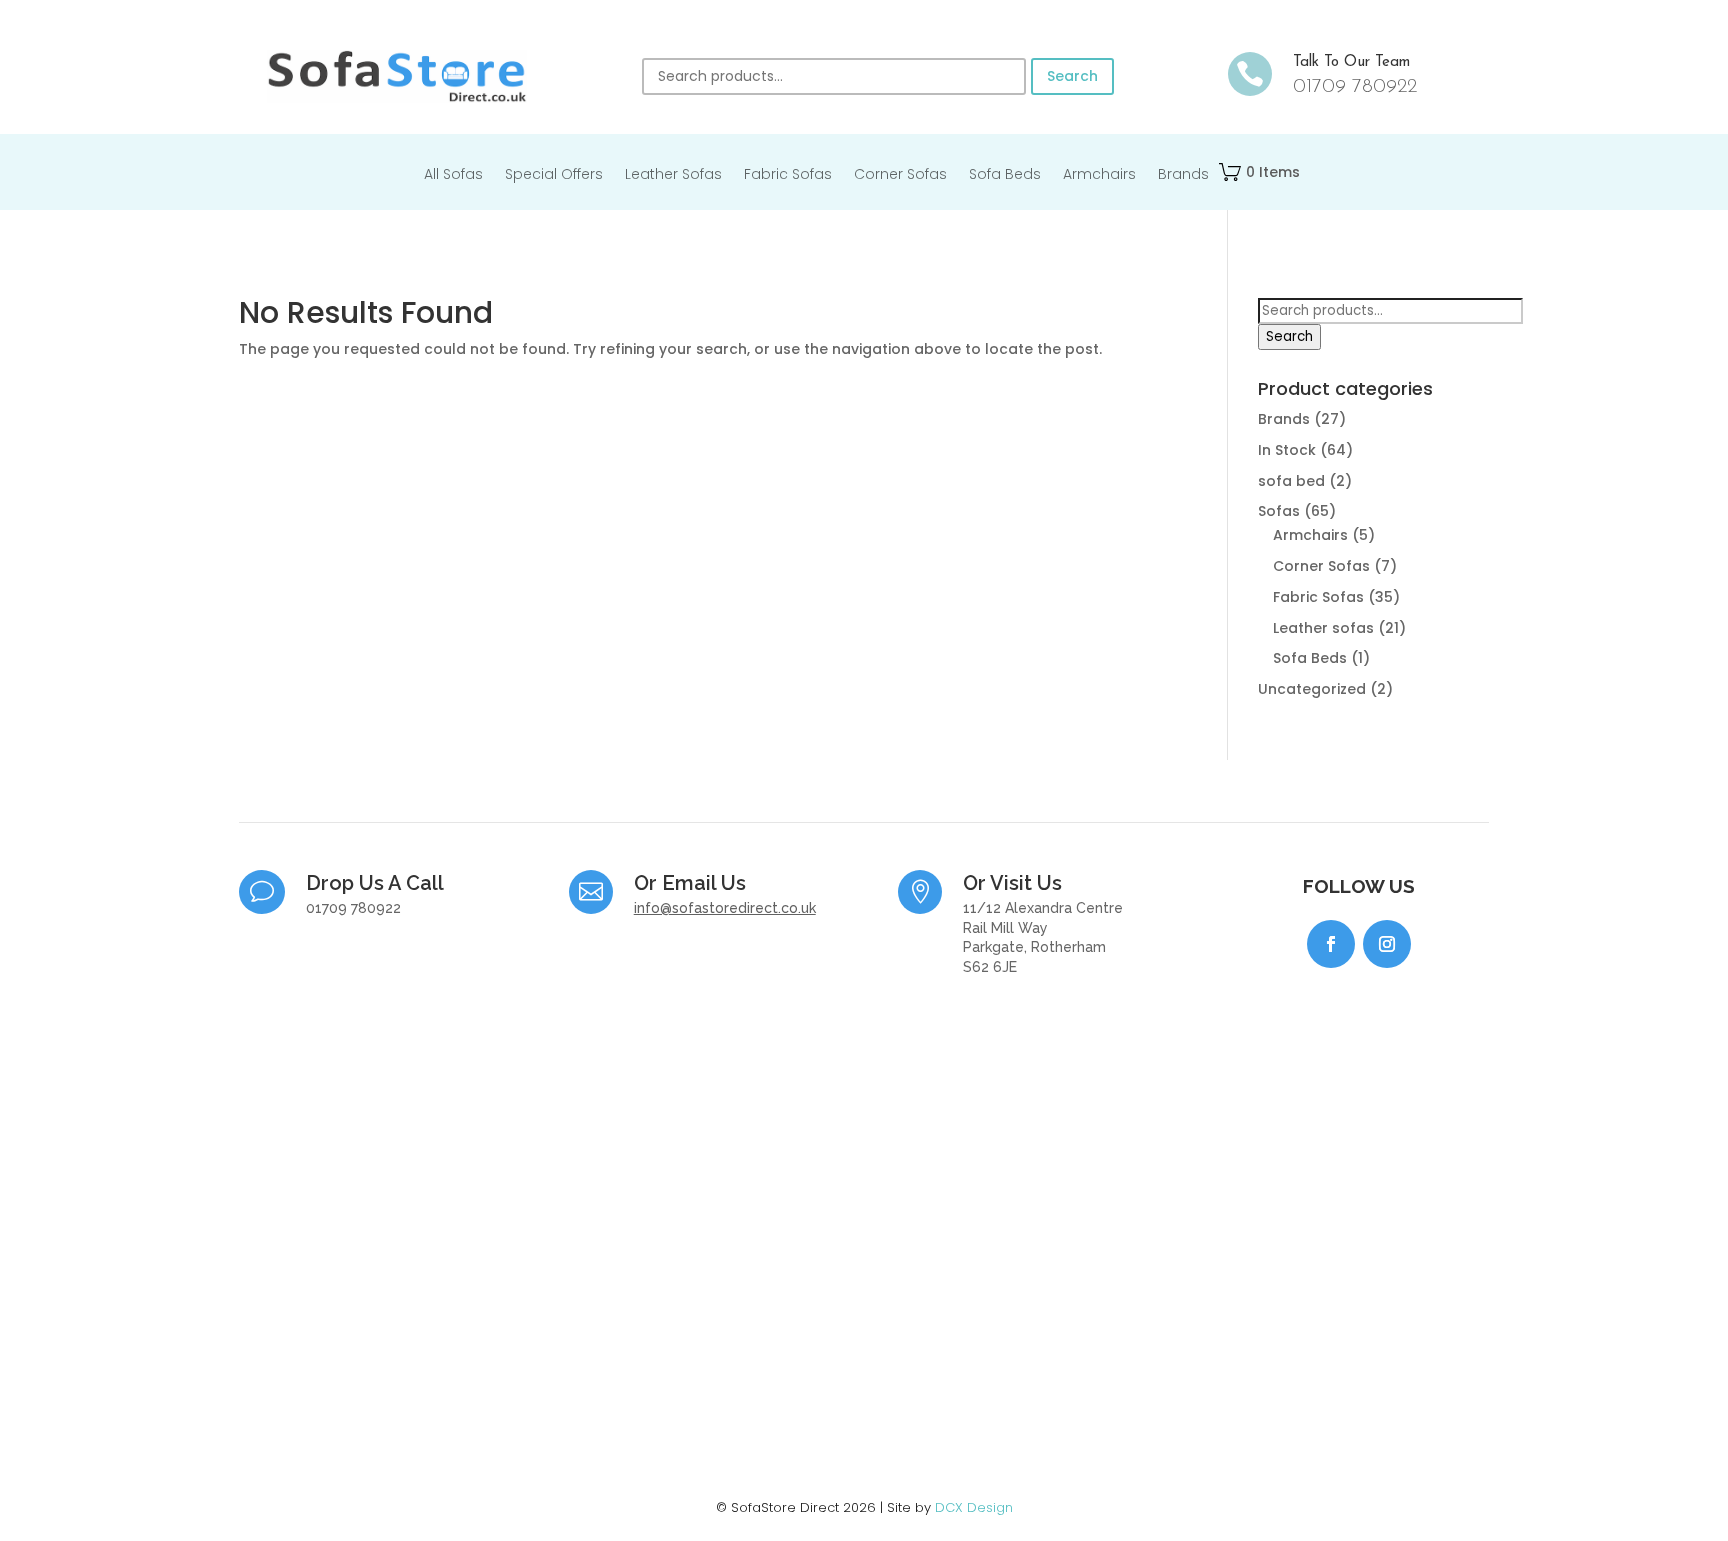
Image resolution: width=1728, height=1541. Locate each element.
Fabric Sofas (788, 175)
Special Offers (554, 175)
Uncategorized (1312, 689)
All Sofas (453, 175)
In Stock (1287, 450)
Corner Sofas (900, 175)
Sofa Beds (1005, 175)
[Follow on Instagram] (1387, 944)
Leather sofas (1323, 628)
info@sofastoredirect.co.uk (725, 908)
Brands (1183, 175)
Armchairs (1099, 175)
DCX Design (974, 1507)
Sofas (1279, 511)
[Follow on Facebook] (1331, 944)
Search (1072, 76)
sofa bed (1291, 481)
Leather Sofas (673, 175)
